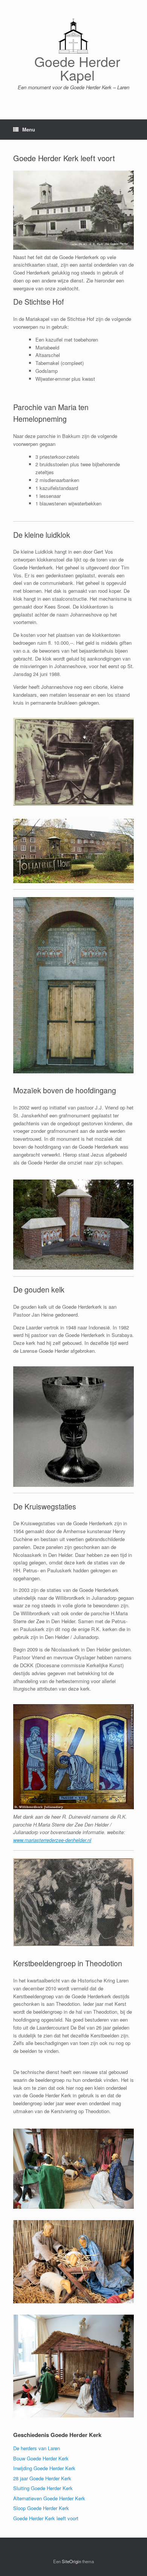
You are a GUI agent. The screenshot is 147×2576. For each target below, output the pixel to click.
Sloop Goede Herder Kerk (41, 2508)
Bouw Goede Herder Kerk (41, 2458)
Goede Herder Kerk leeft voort (46, 2518)
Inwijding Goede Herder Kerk (44, 2468)
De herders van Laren (37, 2448)
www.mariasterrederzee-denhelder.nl (52, 1840)
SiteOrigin (71, 2561)
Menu (29, 129)
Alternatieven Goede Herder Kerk (49, 2498)
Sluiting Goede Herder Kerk (43, 2488)
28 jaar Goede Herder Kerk (42, 2478)
